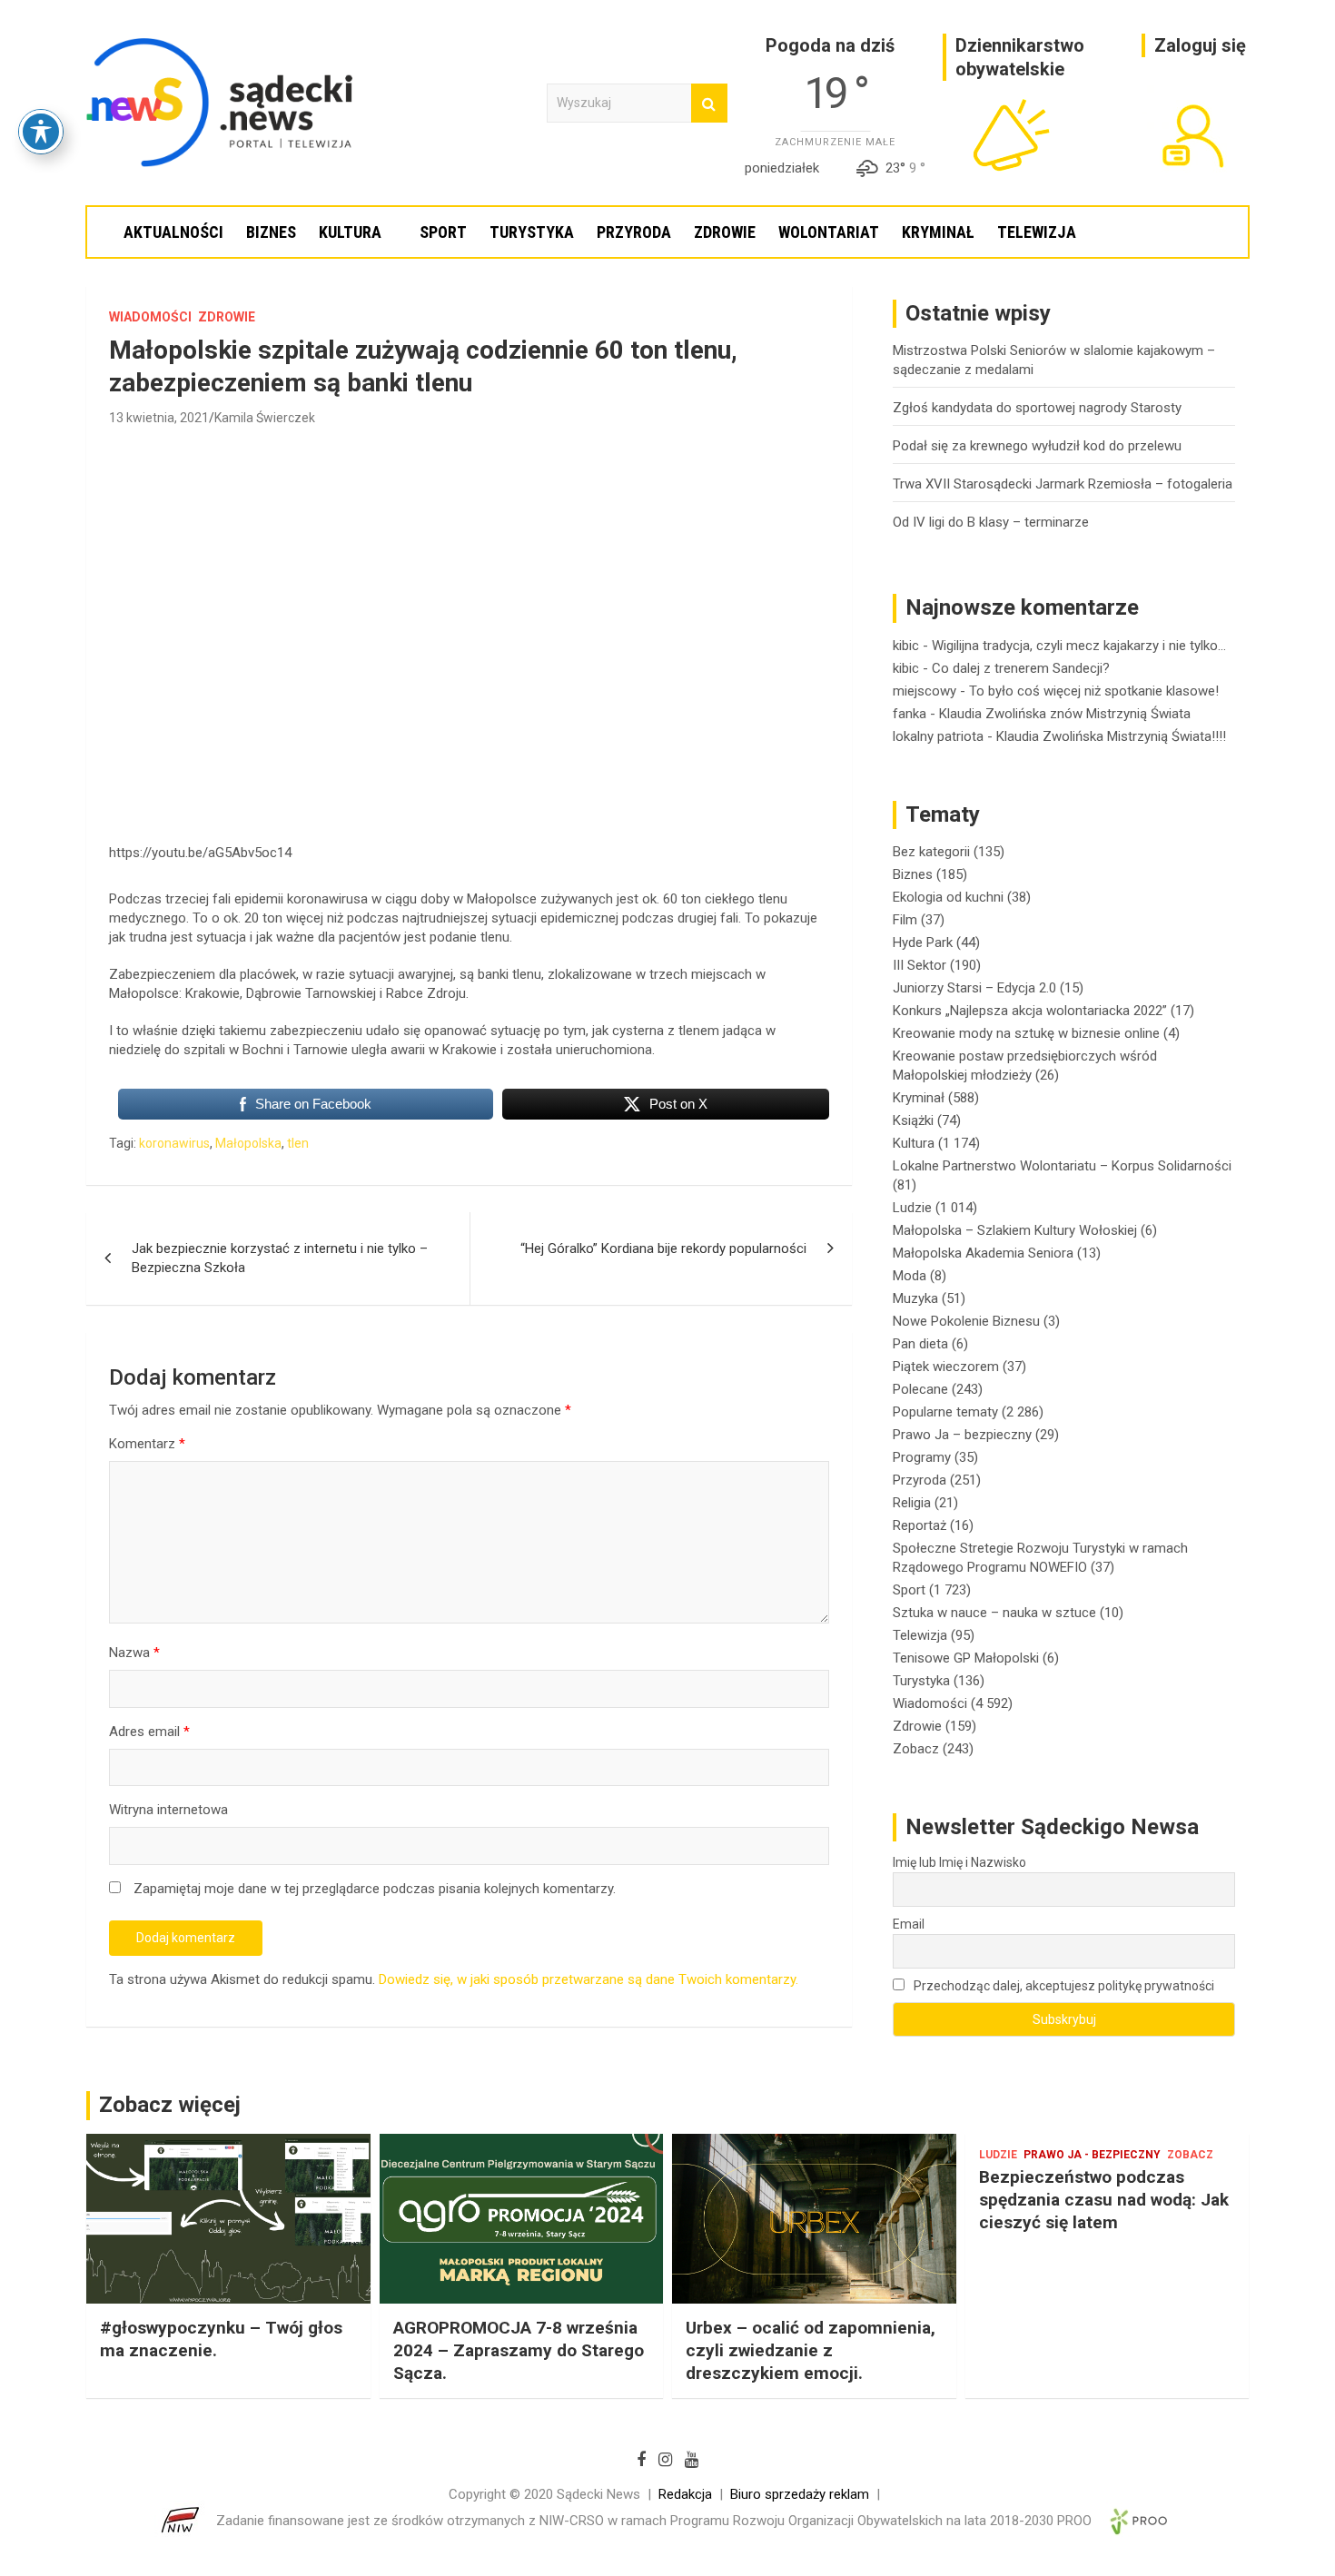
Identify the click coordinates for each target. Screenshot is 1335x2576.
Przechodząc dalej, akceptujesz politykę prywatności (1063, 1986)
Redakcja (685, 2494)
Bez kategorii (931, 852)
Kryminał (938, 232)
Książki (913, 1120)
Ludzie (912, 1208)
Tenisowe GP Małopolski (966, 1658)
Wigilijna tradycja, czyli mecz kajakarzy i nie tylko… (1079, 646)
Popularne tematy (945, 1412)
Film (905, 920)
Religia (912, 1503)
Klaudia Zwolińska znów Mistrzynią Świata (1065, 714)
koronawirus (174, 1143)
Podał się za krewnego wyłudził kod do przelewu (1037, 446)
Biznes (271, 232)
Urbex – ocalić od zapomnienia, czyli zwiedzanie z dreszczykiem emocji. (811, 2350)
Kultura (350, 232)
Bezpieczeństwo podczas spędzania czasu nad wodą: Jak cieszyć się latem (1104, 2199)
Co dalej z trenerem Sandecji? (1021, 668)
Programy (922, 1457)
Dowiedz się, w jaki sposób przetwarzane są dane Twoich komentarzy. (588, 1979)
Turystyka (532, 232)
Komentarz (147, 1444)
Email (909, 1924)
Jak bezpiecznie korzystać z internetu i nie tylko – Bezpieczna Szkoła (280, 1258)
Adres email (149, 1732)
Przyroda (634, 232)
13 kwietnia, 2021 (159, 418)
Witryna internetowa (168, 1810)
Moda (910, 1276)
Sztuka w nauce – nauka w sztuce (994, 1613)
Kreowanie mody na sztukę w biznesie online (1026, 1033)
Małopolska (248, 1143)
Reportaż (920, 1525)
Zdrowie (725, 232)
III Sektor (920, 965)
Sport (443, 232)
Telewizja (1037, 232)
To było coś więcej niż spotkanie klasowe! (1094, 691)
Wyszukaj (709, 103)
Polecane (920, 1389)
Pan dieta (920, 1344)
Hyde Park (923, 943)
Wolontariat (829, 232)
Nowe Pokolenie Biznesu (966, 1321)
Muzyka (915, 1298)
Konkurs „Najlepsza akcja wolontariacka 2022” (1030, 1011)
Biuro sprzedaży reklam (800, 2494)
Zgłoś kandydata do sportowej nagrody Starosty (1037, 408)
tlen (298, 1143)
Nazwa (134, 1653)
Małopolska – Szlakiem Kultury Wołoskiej (1015, 1230)
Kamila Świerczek (265, 418)
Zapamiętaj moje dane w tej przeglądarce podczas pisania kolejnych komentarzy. (375, 1889)
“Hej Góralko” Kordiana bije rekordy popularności (663, 1249)
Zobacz (916, 1749)
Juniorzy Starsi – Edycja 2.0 (974, 988)
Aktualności (173, 232)
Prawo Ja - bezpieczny (1092, 2155)
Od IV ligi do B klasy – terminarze (991, 522)
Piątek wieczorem (946, 1367)
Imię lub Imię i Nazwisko (959, 1862)
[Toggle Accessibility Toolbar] (41, 132)
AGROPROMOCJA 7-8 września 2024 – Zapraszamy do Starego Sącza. (519, 2350)
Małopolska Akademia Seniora (983, 1253)
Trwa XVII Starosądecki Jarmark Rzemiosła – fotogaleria (1063, 484)
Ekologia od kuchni (948, 897)
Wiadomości (150, 317)
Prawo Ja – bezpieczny (962, 1435)
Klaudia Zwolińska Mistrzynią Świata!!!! (1111, 736)
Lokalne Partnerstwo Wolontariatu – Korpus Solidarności (1062, 1166)
